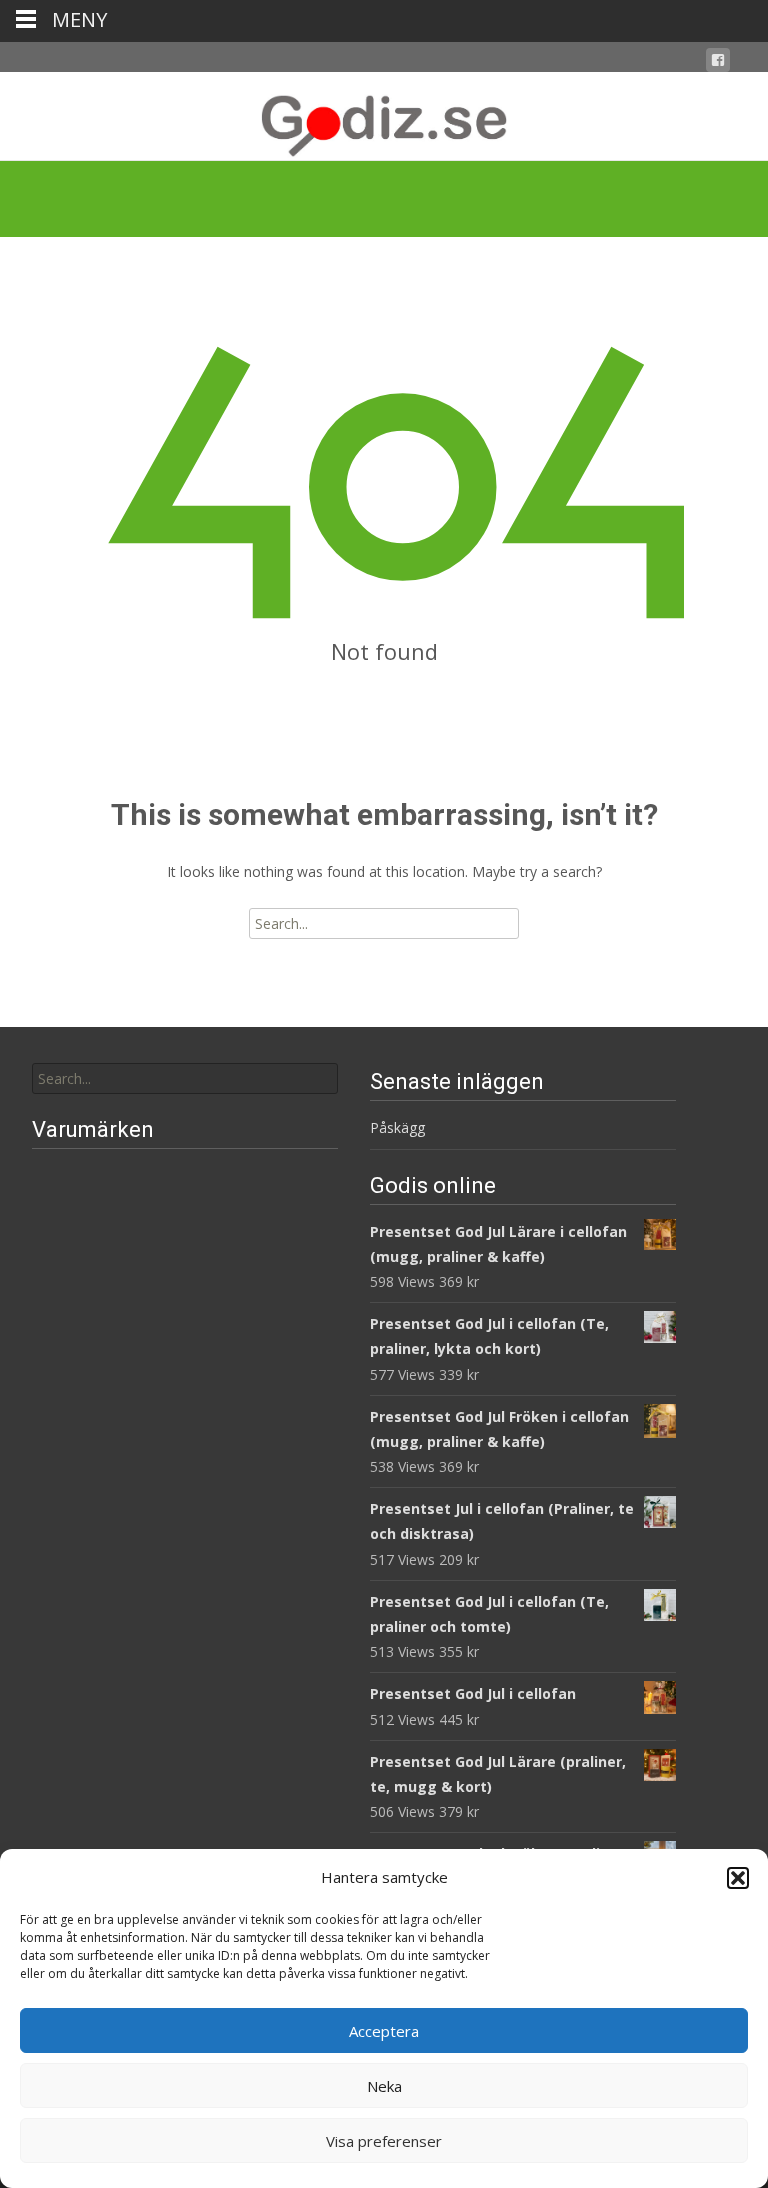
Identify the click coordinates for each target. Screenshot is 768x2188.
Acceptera (384, 2031)
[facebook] (718, 63)
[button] (738, 1878)
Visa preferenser (384, 2141)
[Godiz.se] (384, 116)
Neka (384, 2086)
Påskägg (397, 1127)
